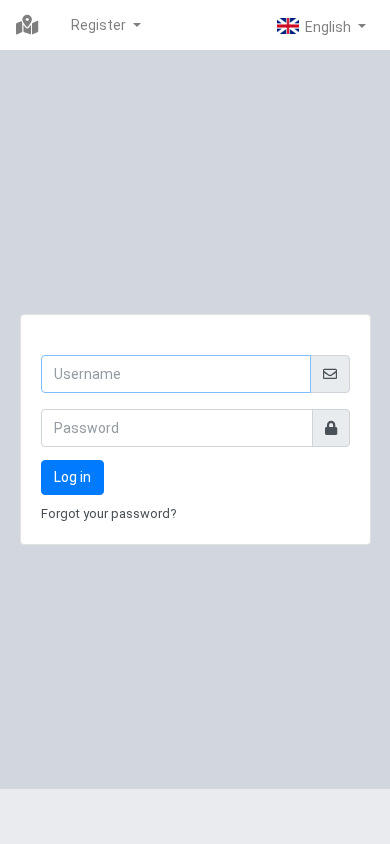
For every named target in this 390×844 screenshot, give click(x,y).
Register (100, 25)
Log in (72, 477)
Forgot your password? (109, 513)
